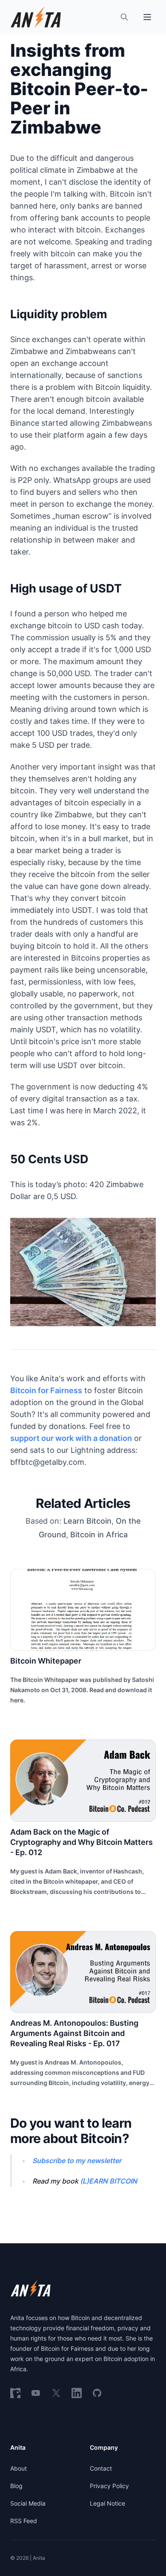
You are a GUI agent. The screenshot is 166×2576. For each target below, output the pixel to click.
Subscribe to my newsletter (77, 2161)
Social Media (28, 2503)
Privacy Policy (109, 2486)
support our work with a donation (71, 1438)
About (19, 2468)
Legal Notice (107, 2503)
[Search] (124, 17)
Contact (101, 2468)
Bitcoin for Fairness (46, 1390)
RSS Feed (24, 2521)
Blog (16, 2486)
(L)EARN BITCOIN (109, 2181)
